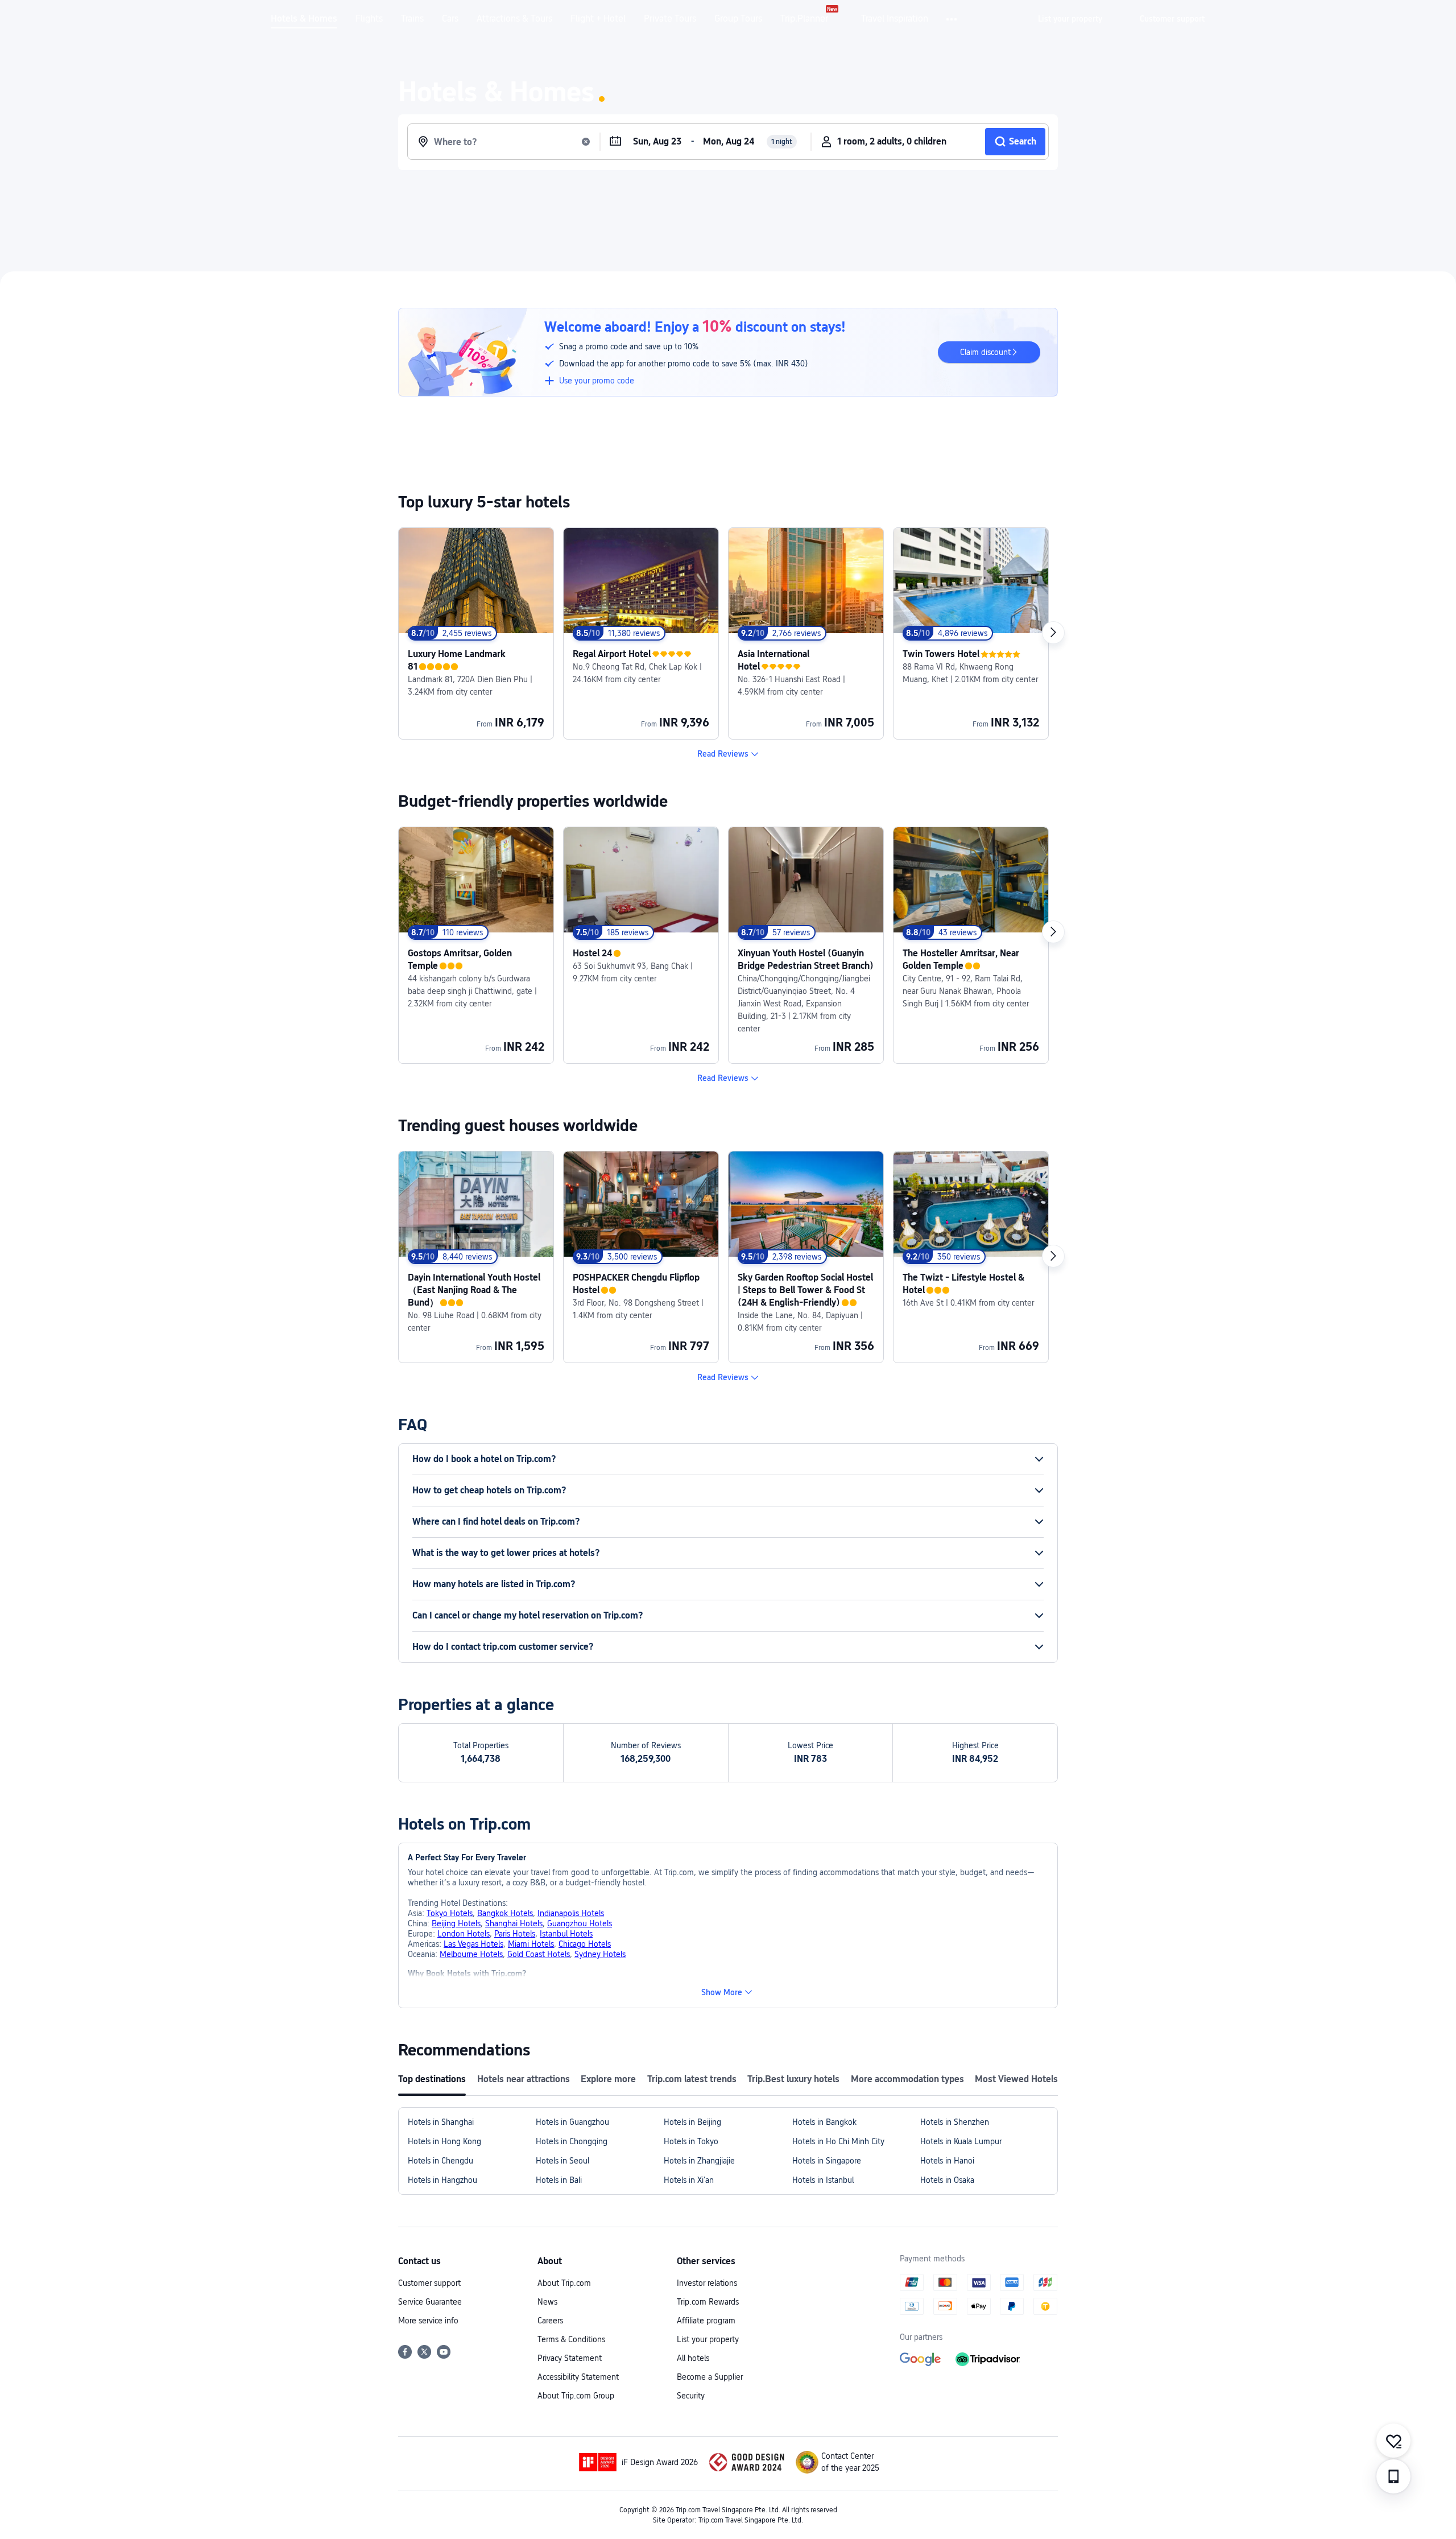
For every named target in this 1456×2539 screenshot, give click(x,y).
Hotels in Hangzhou (442, 2180)
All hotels (693, 2358)
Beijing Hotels (456, 1923)
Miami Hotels (531, 1944)
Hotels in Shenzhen (955, 2122)
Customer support (429, 2283)
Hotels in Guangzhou (572, 2122)
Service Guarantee (430, 2302)
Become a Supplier (710, 2377)
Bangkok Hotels (505, 1913)
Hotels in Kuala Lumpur (961, 2141)
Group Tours (738, 19)
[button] (952, 19)
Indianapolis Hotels (571, 1913)
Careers (550, 2321)
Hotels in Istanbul (823, 2180)
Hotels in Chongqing (572, 2141)
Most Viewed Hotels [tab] (1016, 2079)
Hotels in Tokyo (691, 2141)
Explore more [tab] (608, 2079)
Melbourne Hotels (471, 1954)
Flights (369, 19)
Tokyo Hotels (450, 1913)
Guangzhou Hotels (580, 1923)
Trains (412, 19)
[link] (1070, 19)
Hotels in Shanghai (441, 2122)
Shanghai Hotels (514, 1923)
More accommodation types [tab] (907, 2079)
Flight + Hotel (598, 19)
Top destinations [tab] (432, 2079)
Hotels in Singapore (827, 2161)
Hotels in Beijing (692, 2122)
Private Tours (670, 19)
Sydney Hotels (600, 1954)
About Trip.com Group (576, 2396)
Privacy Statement (570, 2358)
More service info (428, 2321)
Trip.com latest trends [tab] (692, 2079)
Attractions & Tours (514, 19)
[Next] (1053, 633)
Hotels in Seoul (562, 2161)
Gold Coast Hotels (539, 1954)
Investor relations (707, 2283)
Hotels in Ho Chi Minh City (838, 2141)
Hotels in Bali (559, 2180)
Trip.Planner (804, 19)
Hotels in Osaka (947, 2180)
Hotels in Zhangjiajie (699, 2161)
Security (691, 2396)
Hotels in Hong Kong (444, 2141)
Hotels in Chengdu (440, 2161)
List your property (708, 2339)
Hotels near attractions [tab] (524, 2079)
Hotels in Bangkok (824, 2122)
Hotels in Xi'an (689, 2180)
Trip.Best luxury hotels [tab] (793, 2079)
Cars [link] (450, 19)
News (547, 2302)
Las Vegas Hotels (473, 1944)
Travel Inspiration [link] (895, 19)
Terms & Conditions (571, 2339)
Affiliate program (706, 2321)
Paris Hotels (515, 1934)
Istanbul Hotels (566, 1934)
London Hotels (464, 1934)
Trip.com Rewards (708, 2302)
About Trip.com (564, 2283)
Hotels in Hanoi (947, 2161)
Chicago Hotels (585, 1944)
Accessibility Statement (578, 2377)
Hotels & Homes (304, 19)
